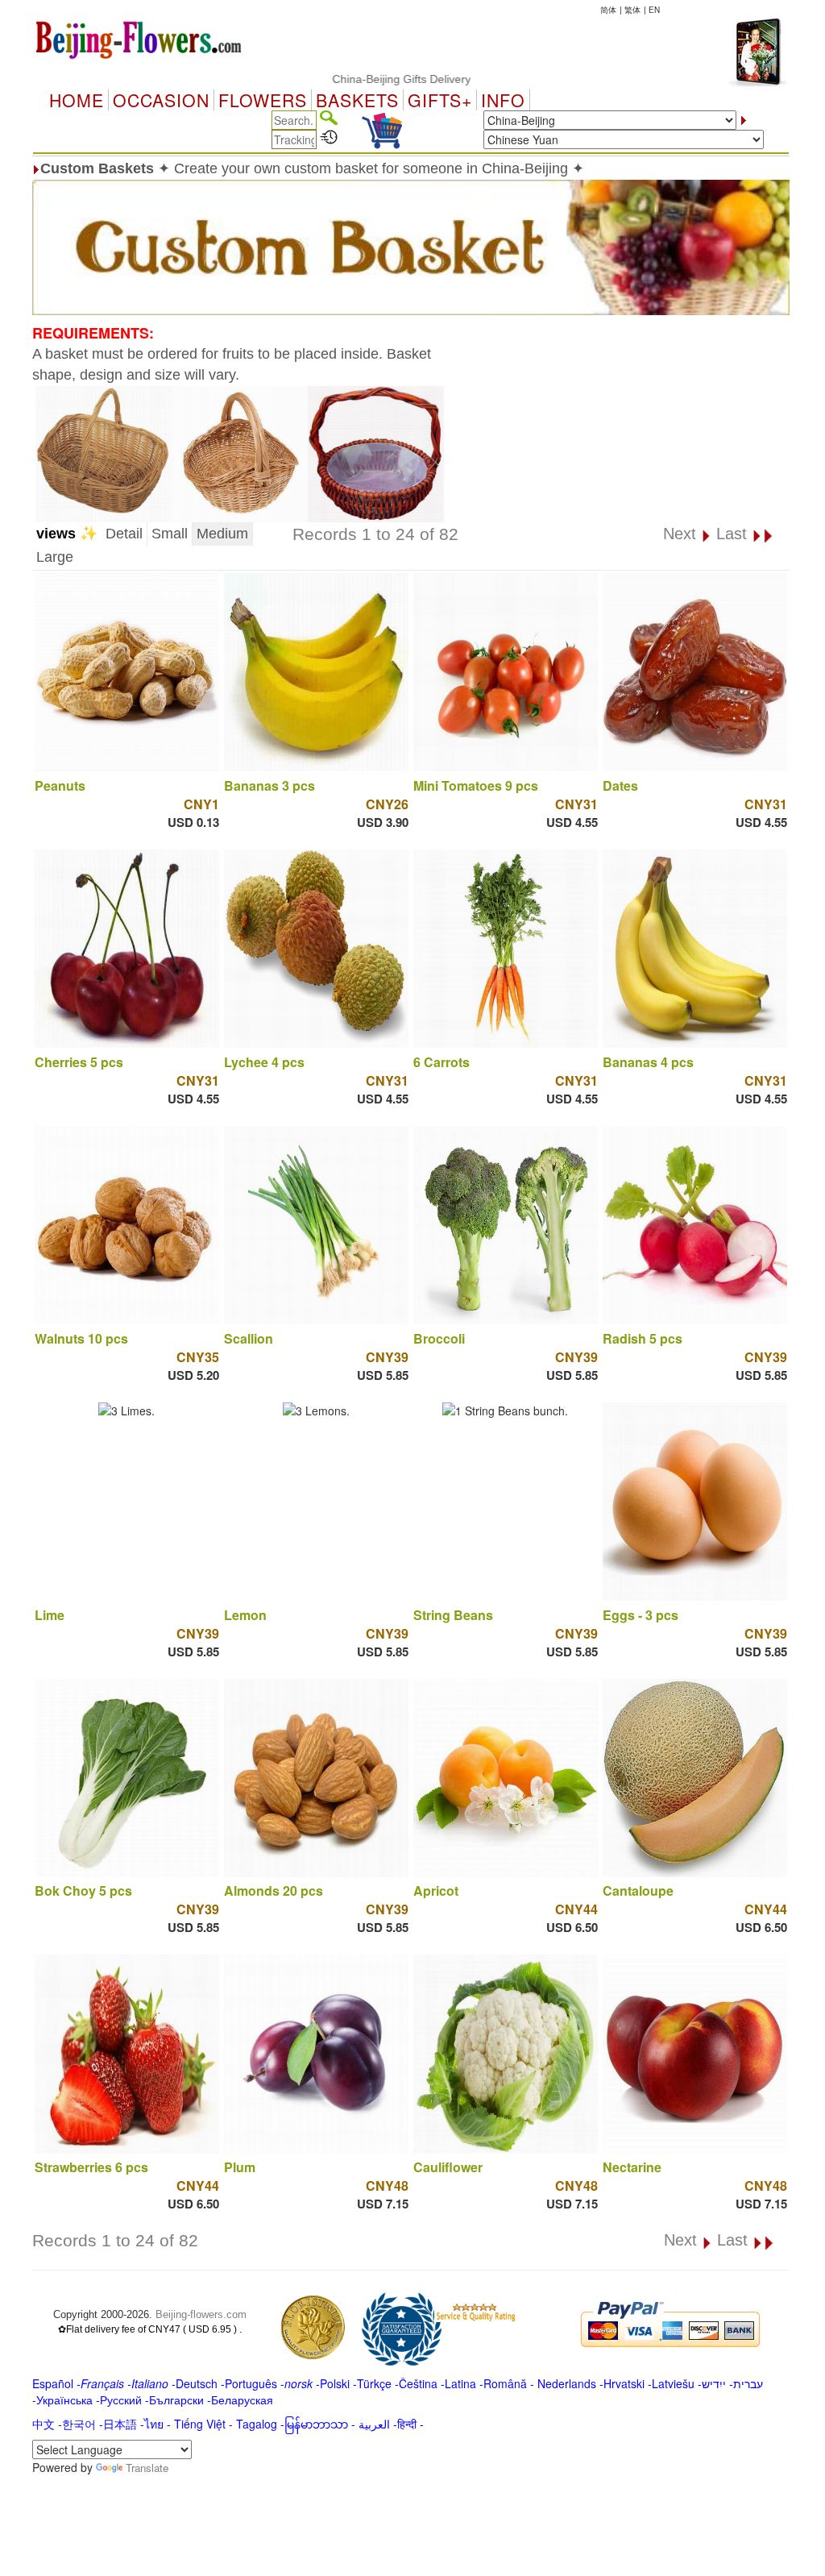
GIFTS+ (440, 100)
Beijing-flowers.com (201, 2314)
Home (77, 100)
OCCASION (161, 100)
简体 (608, 10)
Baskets (357, 100)
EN (654, 10)
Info (503, 100)
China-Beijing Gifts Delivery (350, 79)
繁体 (632, 10)
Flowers (263, 100)
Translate (147, 2468)
